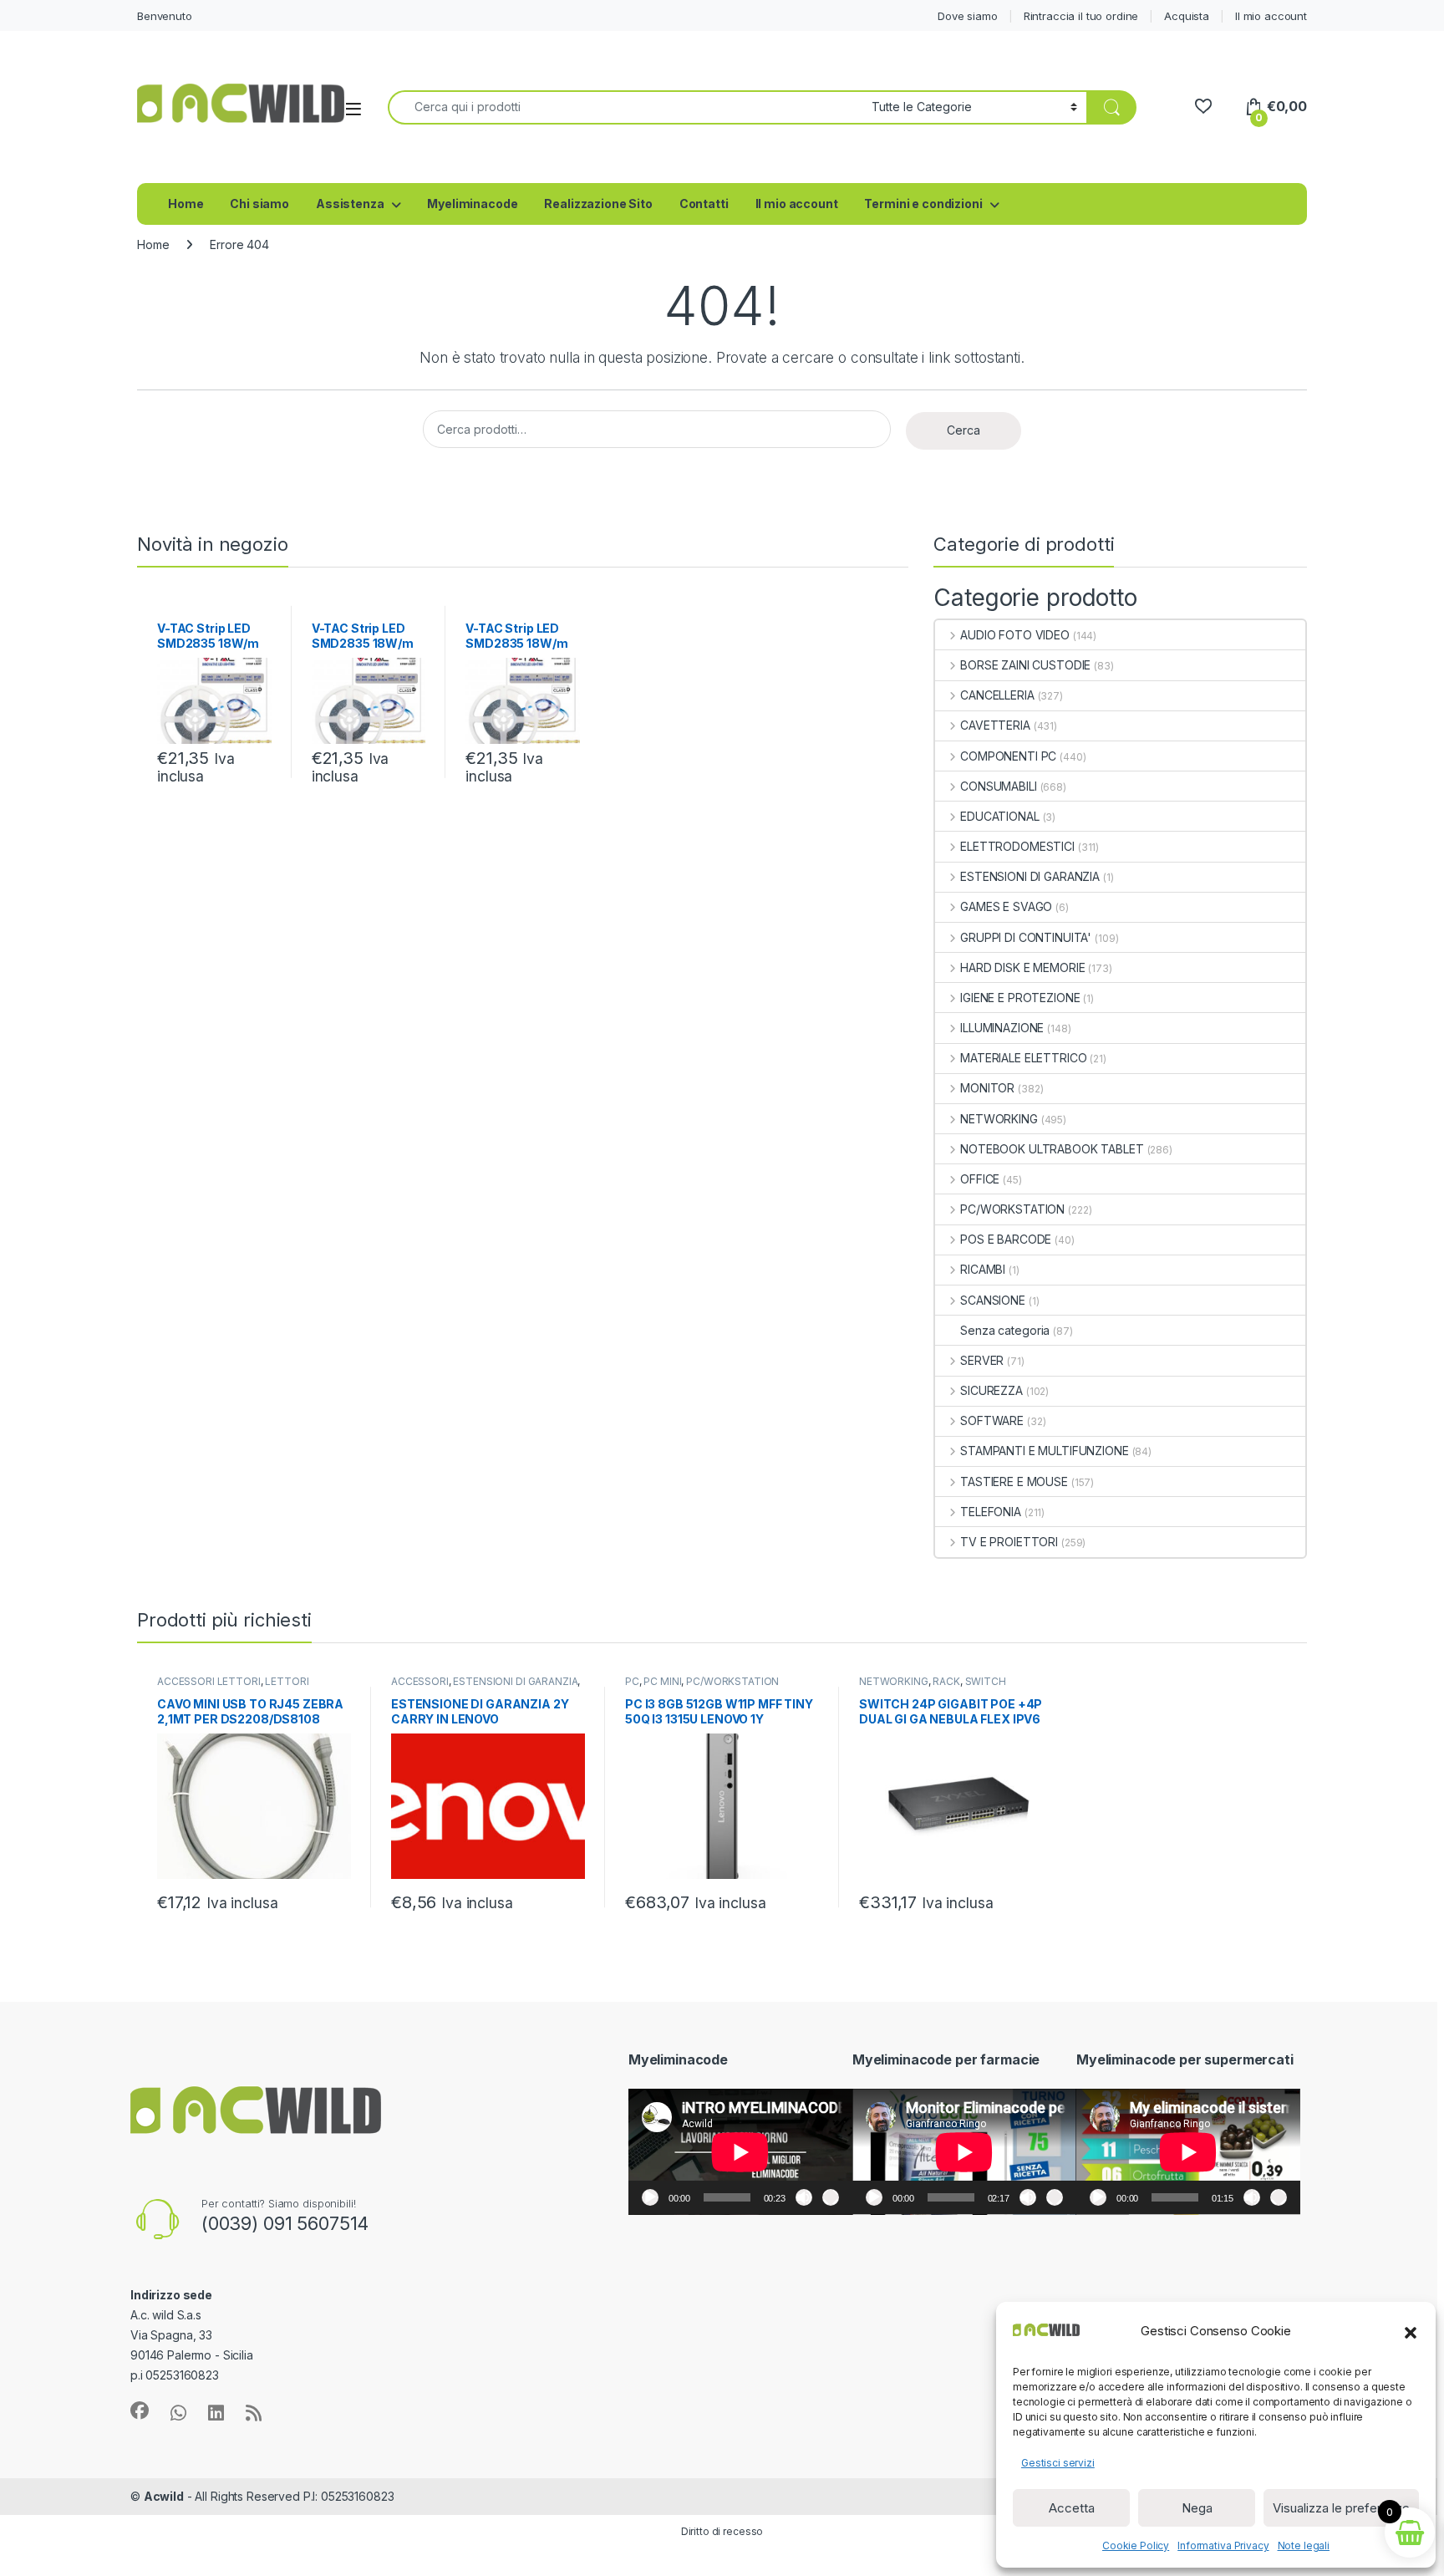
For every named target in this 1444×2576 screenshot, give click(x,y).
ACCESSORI (420, 1681)
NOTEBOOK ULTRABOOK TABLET (1052, 1149)
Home (186, 204)
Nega (1197, 2508)
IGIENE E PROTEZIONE (1020, 998)
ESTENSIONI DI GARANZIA (1030, 876)
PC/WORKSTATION (1012, 1209)
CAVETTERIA (995, 725)
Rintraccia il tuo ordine (1081, 16)
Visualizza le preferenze (1341, 2508)
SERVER (982, 1360)
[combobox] (625, 107)
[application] (740, 2152)
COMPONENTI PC (1008, 756)
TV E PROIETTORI (1009, 1542)
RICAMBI (983, 1269)
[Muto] (804, 2197)
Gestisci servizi (1058, 2463)
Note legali (1304, 2545)
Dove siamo (968, 16)
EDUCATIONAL (999, 816)
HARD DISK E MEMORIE (1022, 967)
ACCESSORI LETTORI (209, 1681)
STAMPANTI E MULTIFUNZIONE (1044, 1451)
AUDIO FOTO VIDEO (1015, 635)
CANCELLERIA (997, 695)
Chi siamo (259, 204)
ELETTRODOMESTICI (1017, 846)
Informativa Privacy (1223, 2545)
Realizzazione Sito (598, 204)
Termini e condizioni (923, 204)
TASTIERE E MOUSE (1014, 1481)
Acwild (164, 2496)
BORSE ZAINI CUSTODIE (1025, 665)
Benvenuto (165, 16)
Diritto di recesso (722, 2531)
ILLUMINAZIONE (1002, 1028)
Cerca (964, 430)
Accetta (1072, 2508)
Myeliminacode (472, 204)
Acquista (1187, 16)
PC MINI (662, 1681)
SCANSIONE (993, 1300)
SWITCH (986, 1681)
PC (632, 1681)
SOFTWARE (992, 1420)
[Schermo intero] (831, 2197)
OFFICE (980, 1179)
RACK (946, 1681)
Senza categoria (1005, 1330)
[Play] (650, 2197)
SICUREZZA (991, 1390)
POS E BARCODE (1006, 1239)
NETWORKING (999, 1119)
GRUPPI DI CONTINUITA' (1026, 937)
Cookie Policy (1136, 2545)
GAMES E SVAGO (1006, 906)
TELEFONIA (991, 1512)
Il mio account (1271, 16)
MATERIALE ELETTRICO (1023, 1058)
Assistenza (350, 204)
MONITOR (987, 1088)
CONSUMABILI (998, 786)
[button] (1411, 2331)
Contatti (704, 204)
